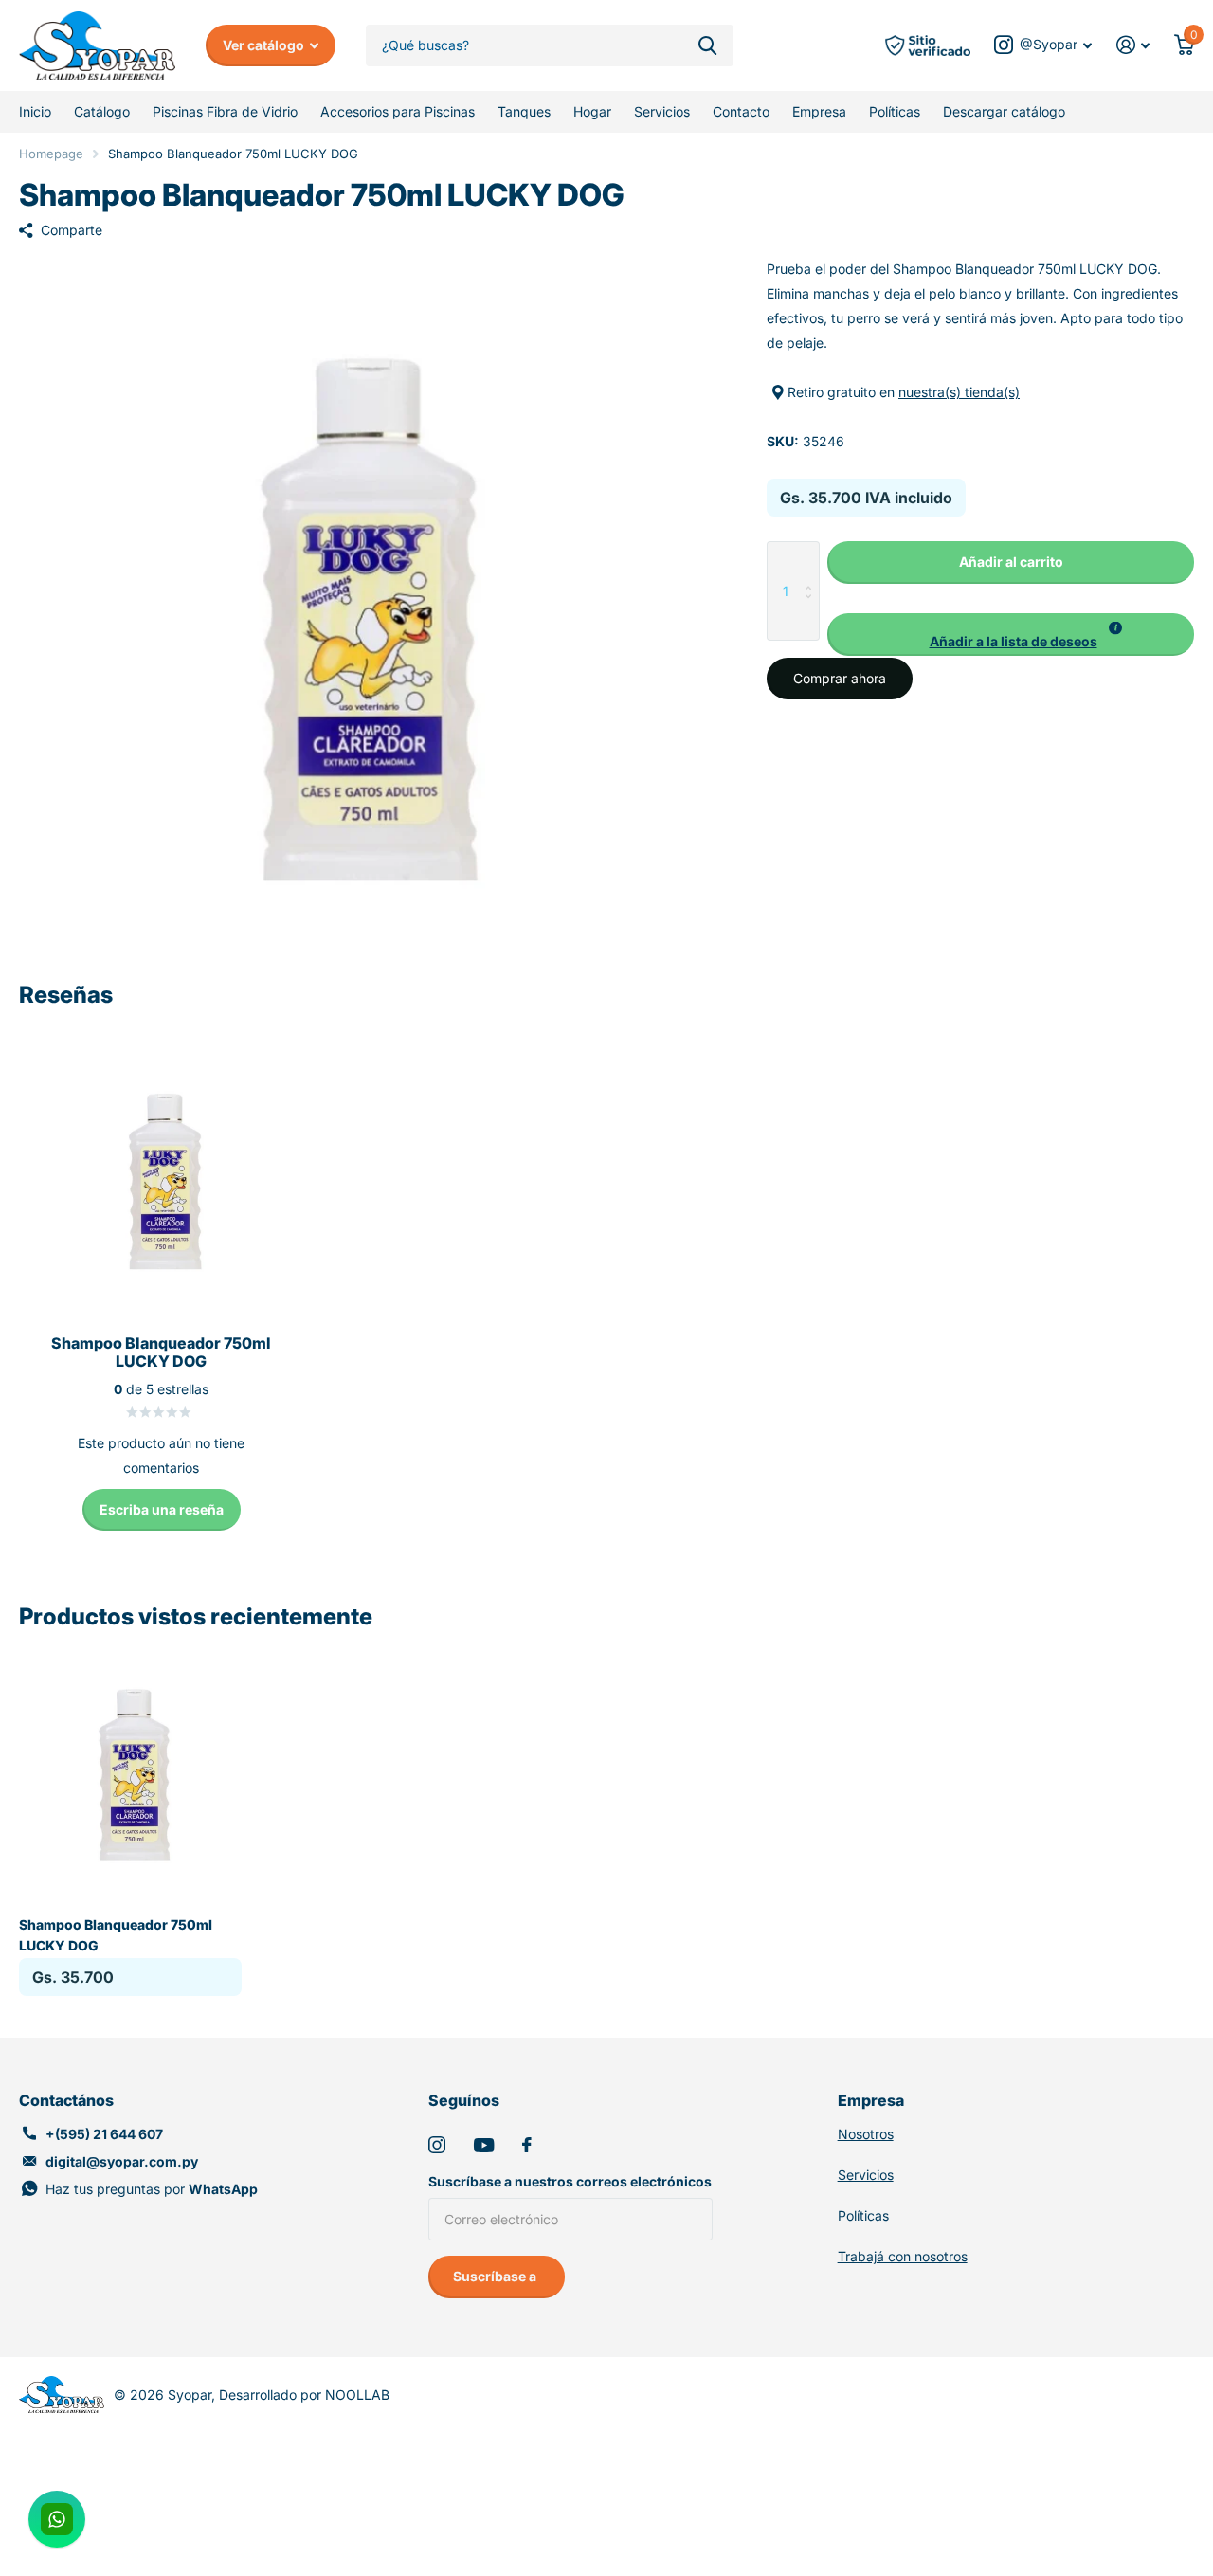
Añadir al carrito (1011, 562)
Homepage (51, 154)
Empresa (819, 111)
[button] (1011, 635)
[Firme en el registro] (1133, 45)
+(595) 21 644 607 (104, 2134)
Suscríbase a (496, 2276)
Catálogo (102, 111)
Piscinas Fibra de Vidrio (225, 111)
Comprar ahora (840, 678)
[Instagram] (437, 2145)
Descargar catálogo (1004, 111)
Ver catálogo (265, 45)
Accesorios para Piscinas (398, 111)
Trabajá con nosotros (903, 2256)
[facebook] (527, 2145)
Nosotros (866, 2134)
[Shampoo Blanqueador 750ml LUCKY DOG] (130, 1767)
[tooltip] (1115, 628)
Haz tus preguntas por (152, 2189)
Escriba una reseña (162, 1509)
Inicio (35, 111)
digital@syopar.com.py (122, 2161)
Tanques (524, 111)
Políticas (895, 111)
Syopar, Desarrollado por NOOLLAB (279, 2395)
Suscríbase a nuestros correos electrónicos (570, 2181)
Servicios (662, 111)
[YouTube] (484, 2145)
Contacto (741, 111)
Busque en (707, 46)
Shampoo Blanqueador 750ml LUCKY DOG (116, 1934)
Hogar (592, 111)
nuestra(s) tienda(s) (959, 392)
